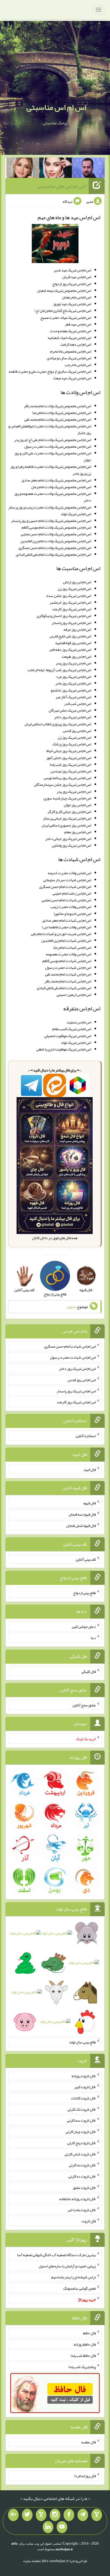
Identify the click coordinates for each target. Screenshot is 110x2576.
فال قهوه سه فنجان (82, 1514)
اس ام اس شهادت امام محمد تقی (68, 974)
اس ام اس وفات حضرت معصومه (68, 954)
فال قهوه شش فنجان (81, 1526)
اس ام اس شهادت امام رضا (72, 947)
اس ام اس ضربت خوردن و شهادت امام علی (61, 934)
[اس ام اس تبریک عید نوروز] (55, 245)
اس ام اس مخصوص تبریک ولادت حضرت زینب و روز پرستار (50, 507)
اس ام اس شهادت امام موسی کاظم (67, 961)
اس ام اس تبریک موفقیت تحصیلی (68, 1036)
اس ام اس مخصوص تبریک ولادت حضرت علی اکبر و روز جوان (53, 456)
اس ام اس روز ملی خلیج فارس (70, 636)
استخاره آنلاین (86, 1436)
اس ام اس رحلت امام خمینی (72, 893)
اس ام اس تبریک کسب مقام (72, 1029)
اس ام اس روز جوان (77, 805)
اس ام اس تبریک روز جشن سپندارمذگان (62, 784)
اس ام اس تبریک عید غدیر (72, 270)
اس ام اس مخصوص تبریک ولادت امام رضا (62, 413)
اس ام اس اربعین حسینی (74, 994)
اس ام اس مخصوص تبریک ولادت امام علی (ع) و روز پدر (53, 440)
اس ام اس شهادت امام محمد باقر (68, 981)
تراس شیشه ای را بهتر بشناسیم (74, 2277)
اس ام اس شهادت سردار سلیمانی (67, 880)
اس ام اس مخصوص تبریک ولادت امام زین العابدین (56, 541)
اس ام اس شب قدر (78, 704)
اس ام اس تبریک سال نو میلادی (69, 358)
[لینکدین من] (48, 2527)
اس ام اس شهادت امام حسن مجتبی (66, 900)
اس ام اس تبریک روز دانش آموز (69, 758)
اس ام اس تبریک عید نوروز (72, 304)
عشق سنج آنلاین (84, 1705)
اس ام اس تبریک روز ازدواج (72, 284)
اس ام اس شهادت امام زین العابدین (66, 940)
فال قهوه (90, 1503)
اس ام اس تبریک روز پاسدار (71, 623)
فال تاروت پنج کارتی (82, 2143)
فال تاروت (89, 2221)
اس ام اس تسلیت (79, 1022)
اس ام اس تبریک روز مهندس (71, 771)
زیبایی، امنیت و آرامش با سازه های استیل (67, 2266)
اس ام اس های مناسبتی (62, 186)
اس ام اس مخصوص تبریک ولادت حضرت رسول (58, 446)
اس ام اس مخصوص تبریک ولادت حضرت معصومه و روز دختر (53, 497)
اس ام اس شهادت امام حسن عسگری (65, 887)
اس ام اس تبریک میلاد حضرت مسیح (66, 317)
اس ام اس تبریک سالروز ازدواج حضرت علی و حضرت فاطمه (50, 371)
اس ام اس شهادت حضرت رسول (68, 967)
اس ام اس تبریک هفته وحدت (70, 331)
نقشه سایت (32, 2561)
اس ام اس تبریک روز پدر (74, 791)
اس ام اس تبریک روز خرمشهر (70, 602)
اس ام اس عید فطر (78, 324)
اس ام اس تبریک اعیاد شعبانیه (69, 338)
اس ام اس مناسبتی (56, 107)
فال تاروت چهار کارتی (81, 2132)
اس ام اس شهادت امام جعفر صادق (67, 920)
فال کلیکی (89, 1671)
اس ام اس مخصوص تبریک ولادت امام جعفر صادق (56, 480)
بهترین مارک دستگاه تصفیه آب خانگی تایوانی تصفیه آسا (56, 2255)
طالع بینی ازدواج (85, 1593)
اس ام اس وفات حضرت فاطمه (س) (66, 927)
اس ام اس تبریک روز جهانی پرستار (67, 818)
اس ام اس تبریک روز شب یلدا (70, 764)
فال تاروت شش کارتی (80, 2154)
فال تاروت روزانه (84, 2076)
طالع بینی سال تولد (82, 2042)
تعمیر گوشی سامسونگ (80, 2288)
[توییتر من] (27, 2515)
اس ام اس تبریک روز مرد (74, 676)
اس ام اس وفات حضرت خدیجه (69, 873)
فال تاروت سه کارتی (81, 2120)
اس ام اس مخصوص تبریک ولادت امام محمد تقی (58, 419)
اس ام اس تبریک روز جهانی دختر (68, 839)
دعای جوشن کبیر (84, 1627)
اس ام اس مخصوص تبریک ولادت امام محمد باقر (57, 406)
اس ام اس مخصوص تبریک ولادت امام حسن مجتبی (56, 534)
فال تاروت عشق (84, 2188)
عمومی (71, 1307)
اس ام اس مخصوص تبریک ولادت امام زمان (61, 487)
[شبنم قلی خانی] (23, 169)
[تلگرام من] (83, 2515)
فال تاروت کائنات (83, 2098)
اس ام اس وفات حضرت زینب (71, 907)
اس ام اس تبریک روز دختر (73, 717)
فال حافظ (89, 2333)
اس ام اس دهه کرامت (76, 344)
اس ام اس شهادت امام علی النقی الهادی (64, 988)
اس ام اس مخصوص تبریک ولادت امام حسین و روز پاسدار (51, 521)
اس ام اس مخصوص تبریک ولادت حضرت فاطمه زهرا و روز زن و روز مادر (51, 470)
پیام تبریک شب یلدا (82, 2366)
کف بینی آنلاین (86, 1559)
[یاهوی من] (97, 2515)
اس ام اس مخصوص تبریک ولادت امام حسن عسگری (55, 548)
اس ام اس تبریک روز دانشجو (71, 690)
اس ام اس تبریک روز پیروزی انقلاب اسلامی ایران (58, 724)
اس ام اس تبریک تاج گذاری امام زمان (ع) (63, 311)
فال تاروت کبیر (85, 2087)
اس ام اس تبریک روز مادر (73, 683)
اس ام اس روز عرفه (77, 629)
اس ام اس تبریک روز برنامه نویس (67, 778)
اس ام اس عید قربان (77, 277)
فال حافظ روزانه (85, 2344)
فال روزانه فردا (85, 2476)
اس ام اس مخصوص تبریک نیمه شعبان (64, 290)
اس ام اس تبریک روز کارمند (72, 609)
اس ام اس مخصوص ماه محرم (71, 351)
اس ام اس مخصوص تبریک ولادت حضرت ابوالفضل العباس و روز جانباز (50, 429)
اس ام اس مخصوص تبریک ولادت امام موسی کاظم (56, 527)
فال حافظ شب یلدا (83, 2356)
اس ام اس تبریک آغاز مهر (73, 697)
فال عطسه (89, 2442)
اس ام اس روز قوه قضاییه (73, 643)
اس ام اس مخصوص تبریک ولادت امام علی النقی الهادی (53, 554)
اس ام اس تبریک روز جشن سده (69, 596)
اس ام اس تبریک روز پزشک (72, 744)
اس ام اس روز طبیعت (76, 656)
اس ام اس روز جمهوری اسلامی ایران (66, 825)
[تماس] (41, 2515)
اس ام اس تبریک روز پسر (73, 663)
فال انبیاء (89, 1469)
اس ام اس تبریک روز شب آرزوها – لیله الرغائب (59, 670)
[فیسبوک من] (69, 2515)
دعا (93, 1638)
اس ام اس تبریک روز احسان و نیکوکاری (64, 616)
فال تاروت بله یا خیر (82, 2210)
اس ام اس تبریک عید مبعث (72, 378)
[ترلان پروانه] (56, 169)
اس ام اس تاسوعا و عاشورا (72, 914)
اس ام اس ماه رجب (78, 365)
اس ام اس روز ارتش (77, 582)
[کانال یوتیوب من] (62, 2527)
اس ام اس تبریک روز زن (74, 589)
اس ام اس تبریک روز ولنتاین (71, 845)
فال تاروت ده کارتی (82, 2176)
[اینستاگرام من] (55, 2515)
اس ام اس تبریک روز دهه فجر (70, 649)
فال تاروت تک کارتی (82, 2109)
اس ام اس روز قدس (77, 731)
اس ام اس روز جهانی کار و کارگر (69, 812)
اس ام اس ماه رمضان (76, 297)
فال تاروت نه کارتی (82, 2165)
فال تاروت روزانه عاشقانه (78, 2199)
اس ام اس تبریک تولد (76, 514)
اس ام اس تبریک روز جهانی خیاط (69, 751)
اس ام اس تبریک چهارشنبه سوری (67, 798)
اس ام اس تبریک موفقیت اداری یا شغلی (64, 1049)
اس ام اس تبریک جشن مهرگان (70, 710)
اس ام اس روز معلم (78, 832)
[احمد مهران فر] (88, 169)
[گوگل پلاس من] (13, 2515)
